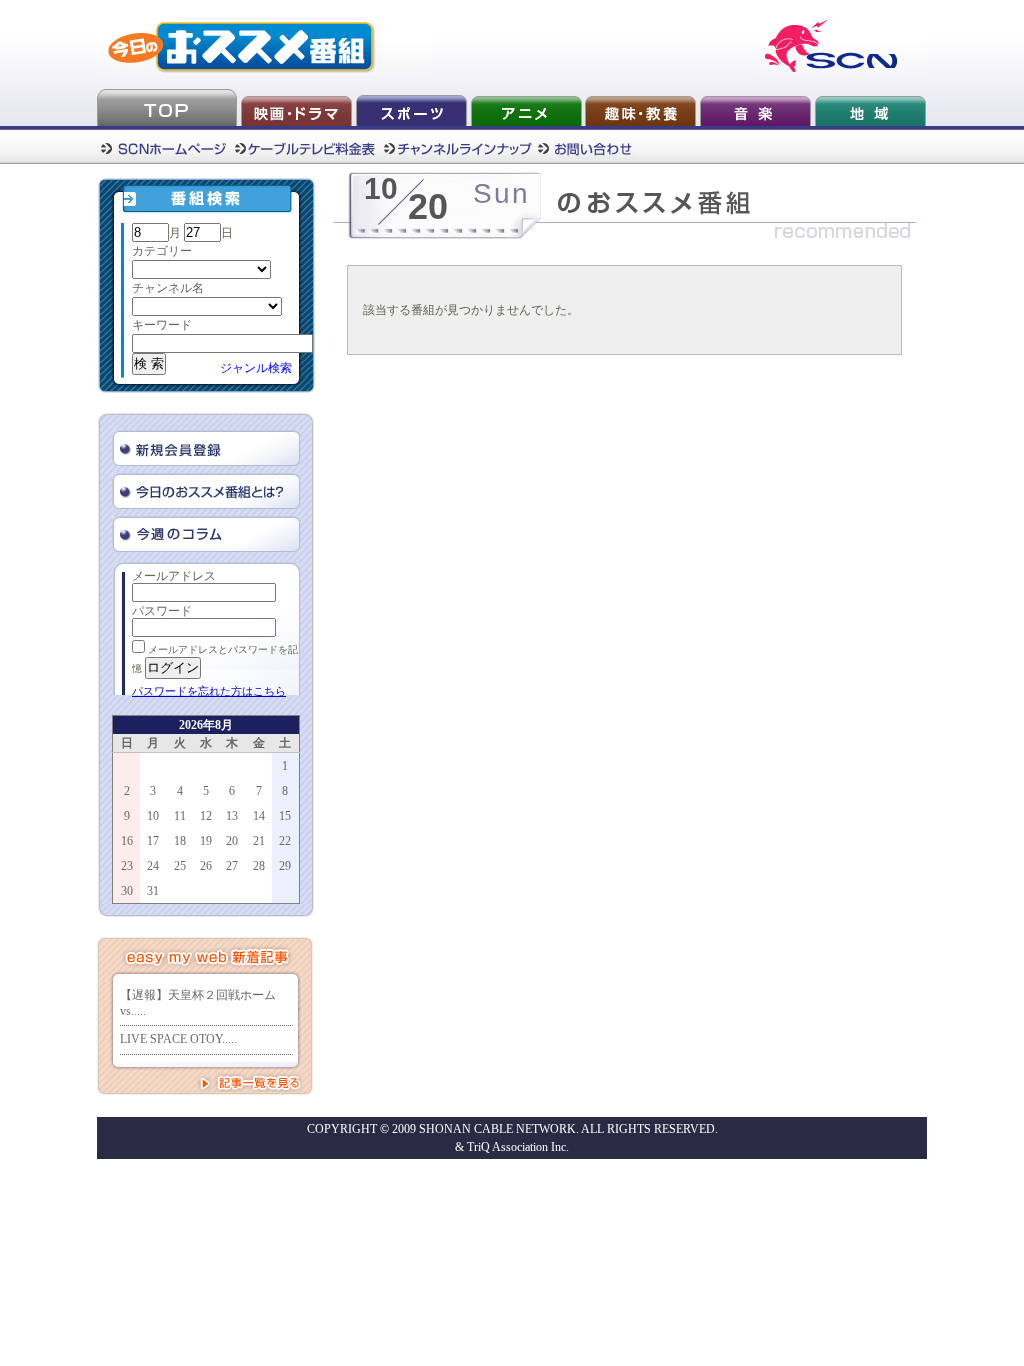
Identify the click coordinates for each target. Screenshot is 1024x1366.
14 (259, 816)
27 (232, 866)
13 (232, 816)
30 (127, 891)
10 (153, 816)
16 (127, 841)
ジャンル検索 (256, 368)
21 (259, 841)
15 (285, 816)
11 (180, 816)
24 (153, 866)
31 (153, 891)
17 (153, 841)
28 (259, 866)
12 (206, 816)
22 (285, 841)
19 (206, 841)
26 (206, 866)
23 (127, 866)
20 (232, 841)
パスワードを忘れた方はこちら (209, 691)
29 (285, 866)
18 (180, 841)
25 (180, 866)
